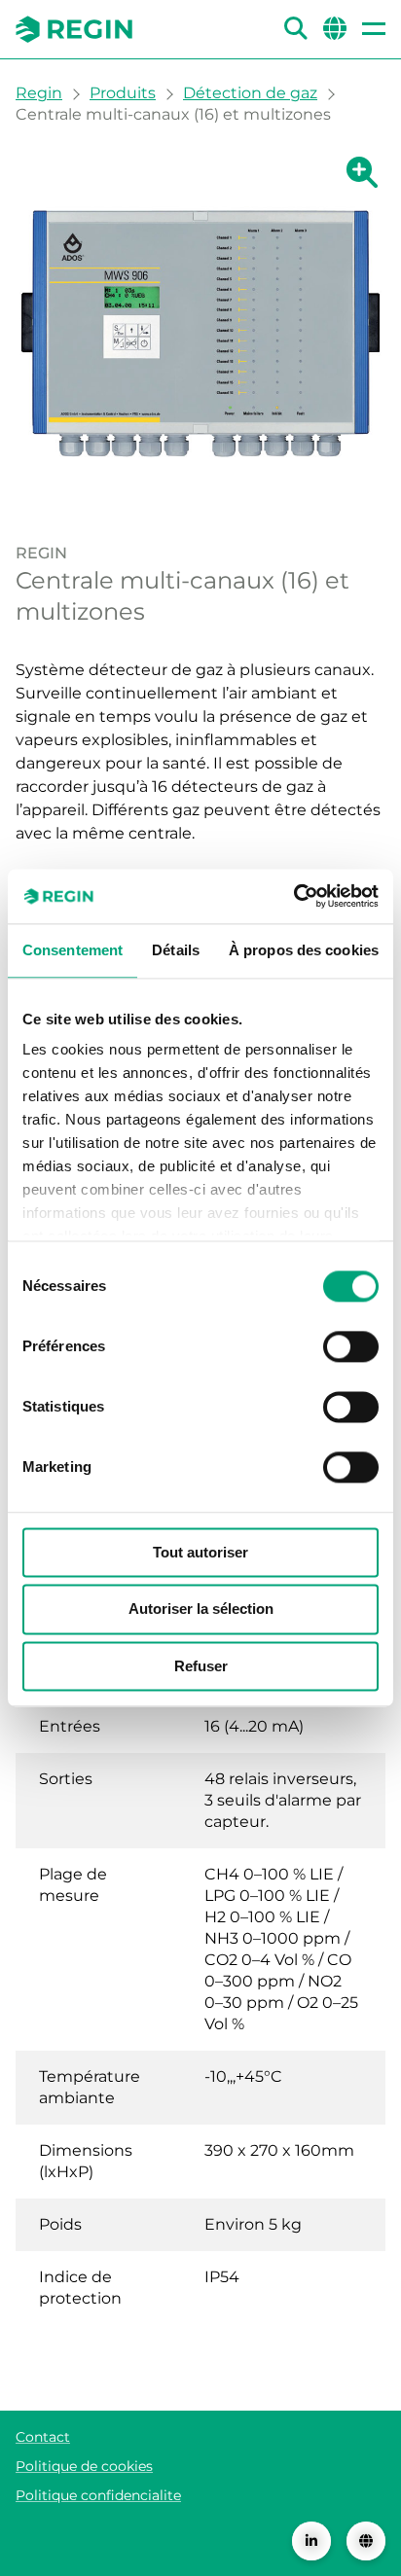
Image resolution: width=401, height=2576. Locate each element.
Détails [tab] (176, 950)
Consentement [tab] (73, 950)
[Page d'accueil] (74, 29)
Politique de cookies (84, 2466)
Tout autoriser (200, 1552)
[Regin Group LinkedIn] (311, 2541)
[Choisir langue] (366, 2541)
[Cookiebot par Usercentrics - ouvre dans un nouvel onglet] (293, 896)
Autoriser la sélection (201, 1610)
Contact (43, 2437)
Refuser (201, 1666)
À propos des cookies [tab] (304, 950)
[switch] (351, 1346)
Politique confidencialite (98, 2495)
